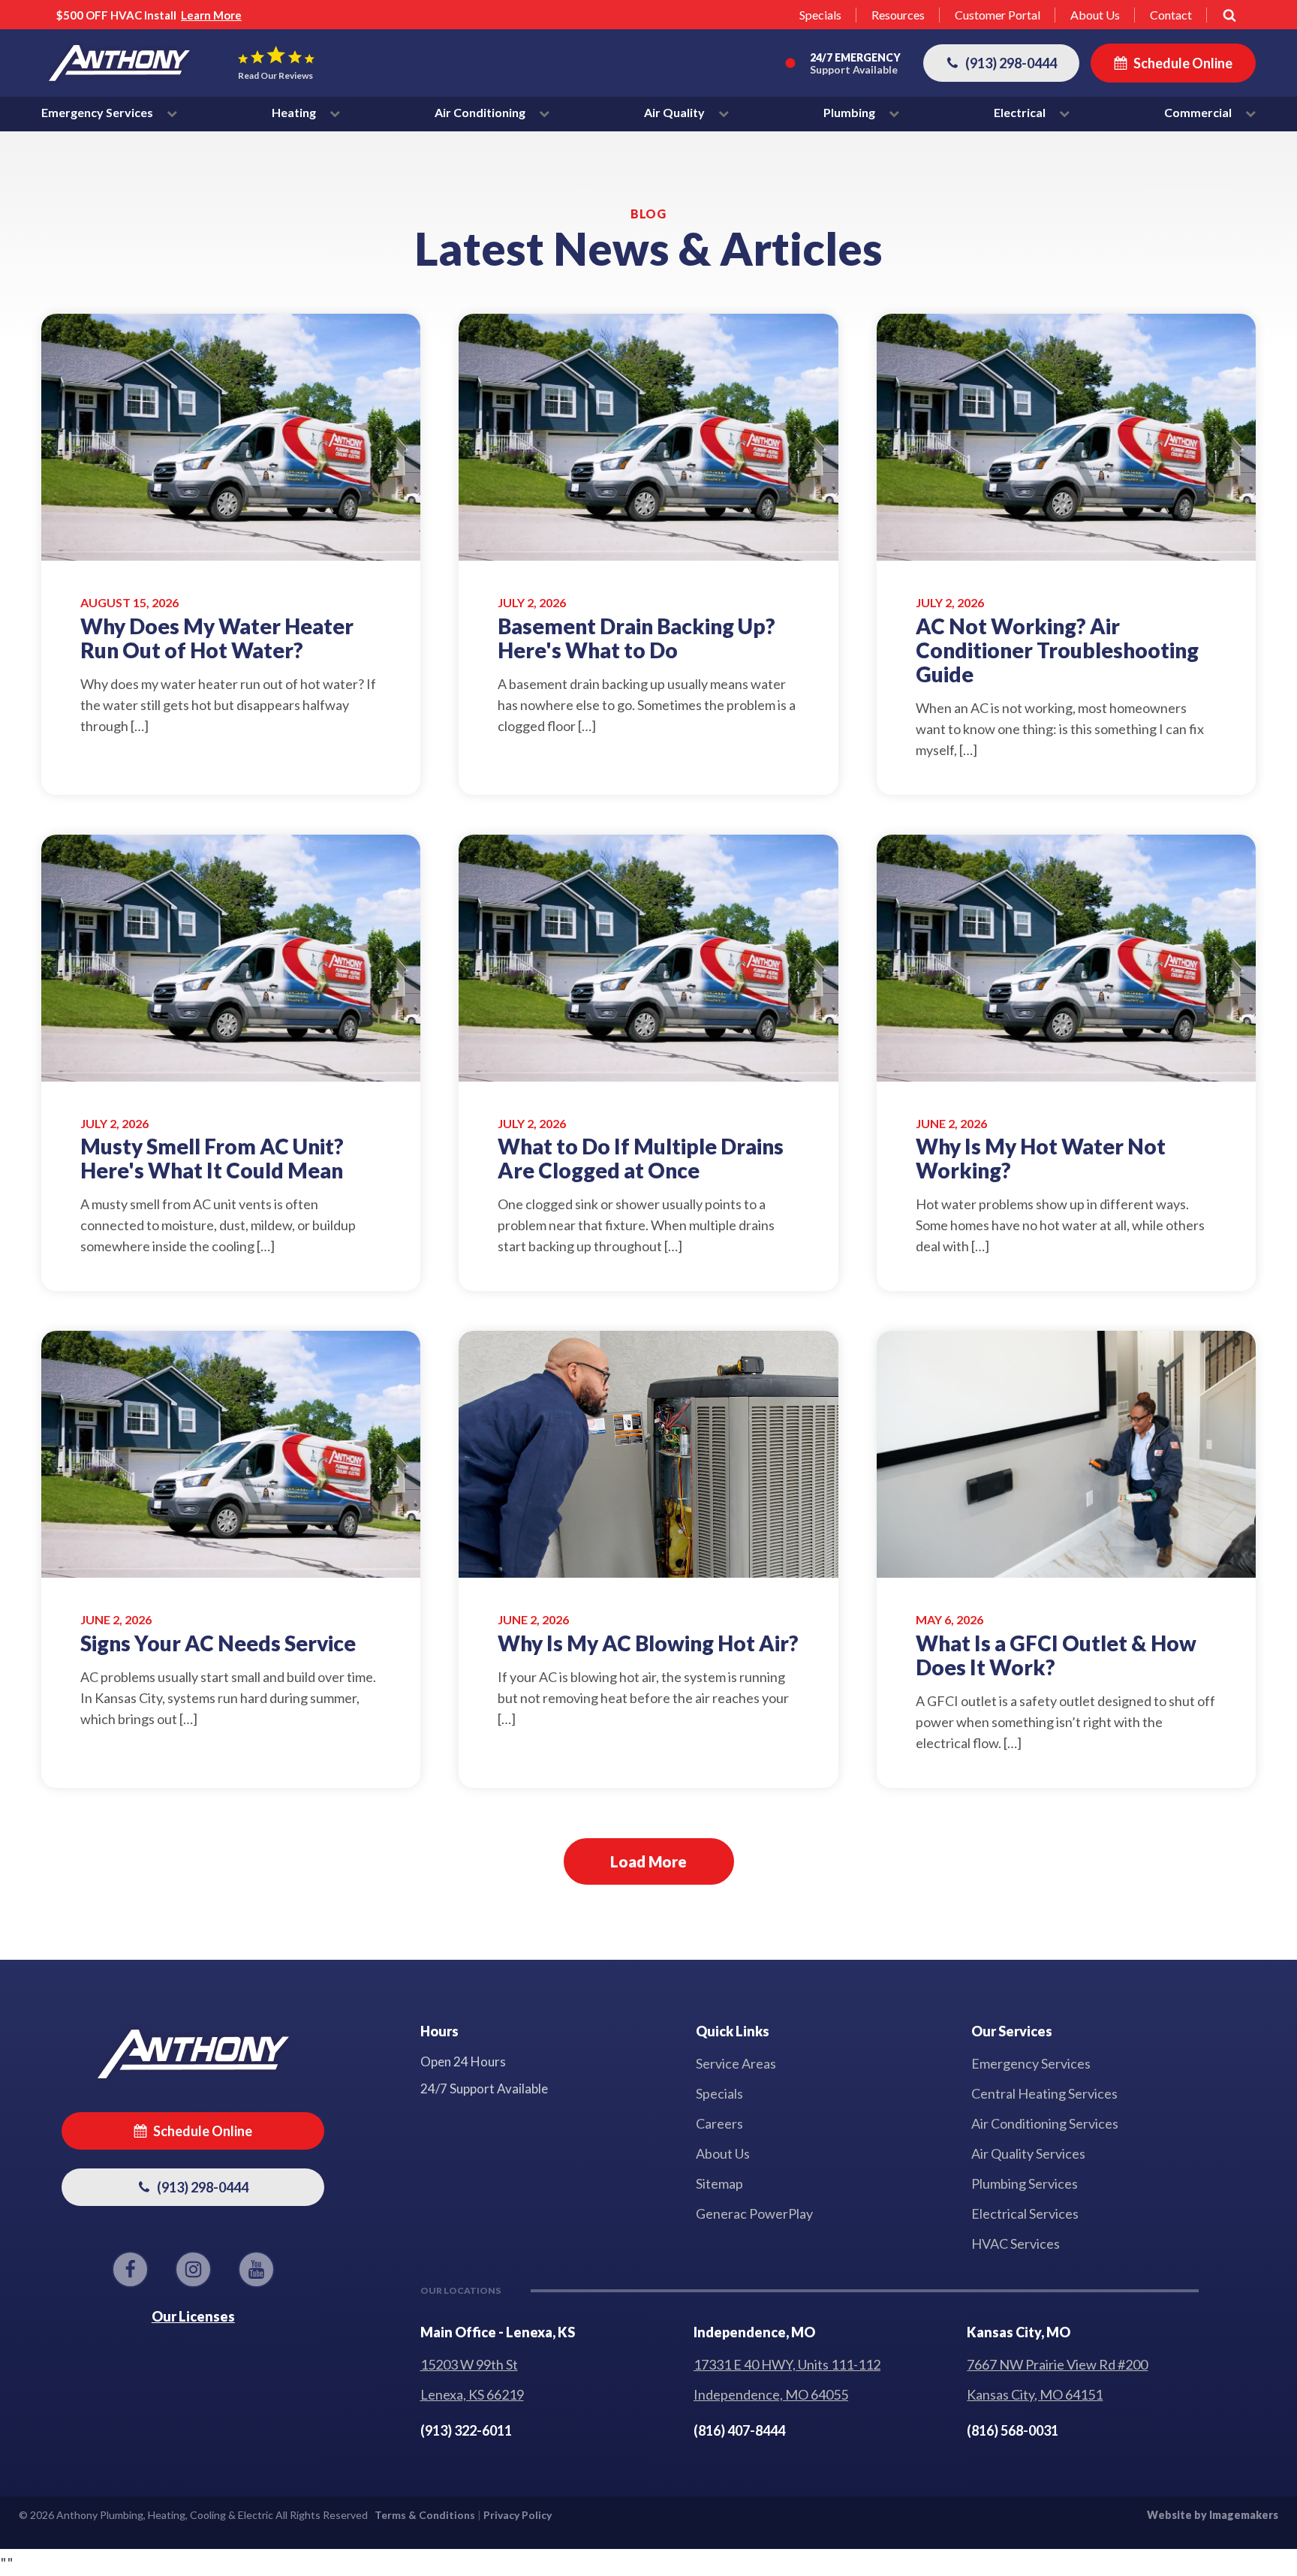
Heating (295, 112)
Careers (719, 2123)
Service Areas (736, 2063)
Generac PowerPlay (754, 2213)
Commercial (1199, 112)
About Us (1095, 15)
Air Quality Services (1028, 2153)
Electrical (1021, 112)
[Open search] (1229, 15)
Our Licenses (193, 2316)
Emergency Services (98, 112)
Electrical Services (1025, 2213)
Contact (1171, 15)
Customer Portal (998, 15)
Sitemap (719, 2183)
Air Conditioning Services (1045, 2123)
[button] (1001, 63)
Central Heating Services (1044, 2093)
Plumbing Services (1025, 2183)
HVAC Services (1016, 2243)
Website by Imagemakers (1213, 2515)
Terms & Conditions (425, 2515)
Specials (820, 15)
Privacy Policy (518, 2515)
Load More (648, 1861)
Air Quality (676, 112)
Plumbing (850, 112)
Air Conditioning (481, 112)
